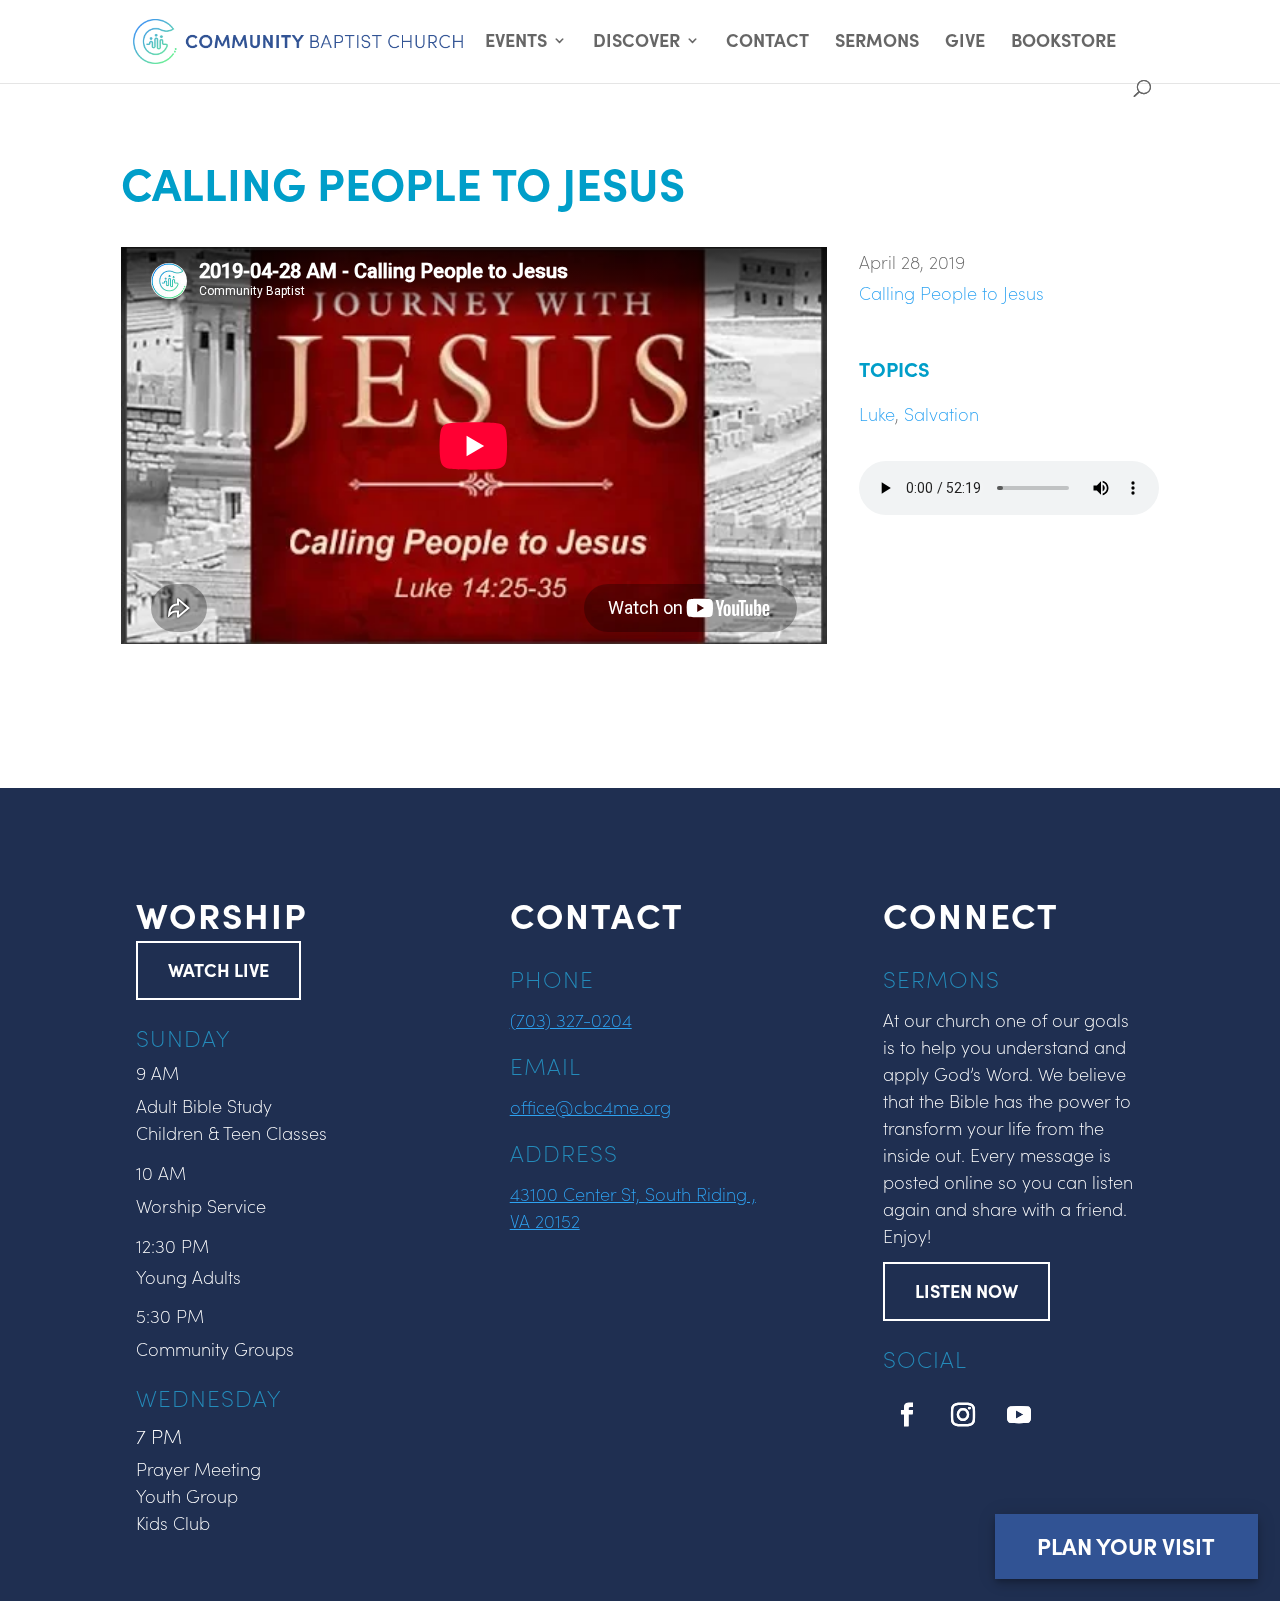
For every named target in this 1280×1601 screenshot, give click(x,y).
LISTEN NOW (966, 1290)
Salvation (941, 413)
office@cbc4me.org (590, 1106)
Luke (877, 413)
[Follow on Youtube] (1019, 1415)
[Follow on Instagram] (963, 1415)
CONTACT (767, 42)
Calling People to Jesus (951, 292)
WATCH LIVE (218, 969)
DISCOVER (636, 42)
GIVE (965, 42)
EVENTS (516, 42)
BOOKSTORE (1063, 42)
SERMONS (877, 42)
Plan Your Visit (1126, 1545)
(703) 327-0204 (571, 1019)
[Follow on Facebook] (907, 1415)
